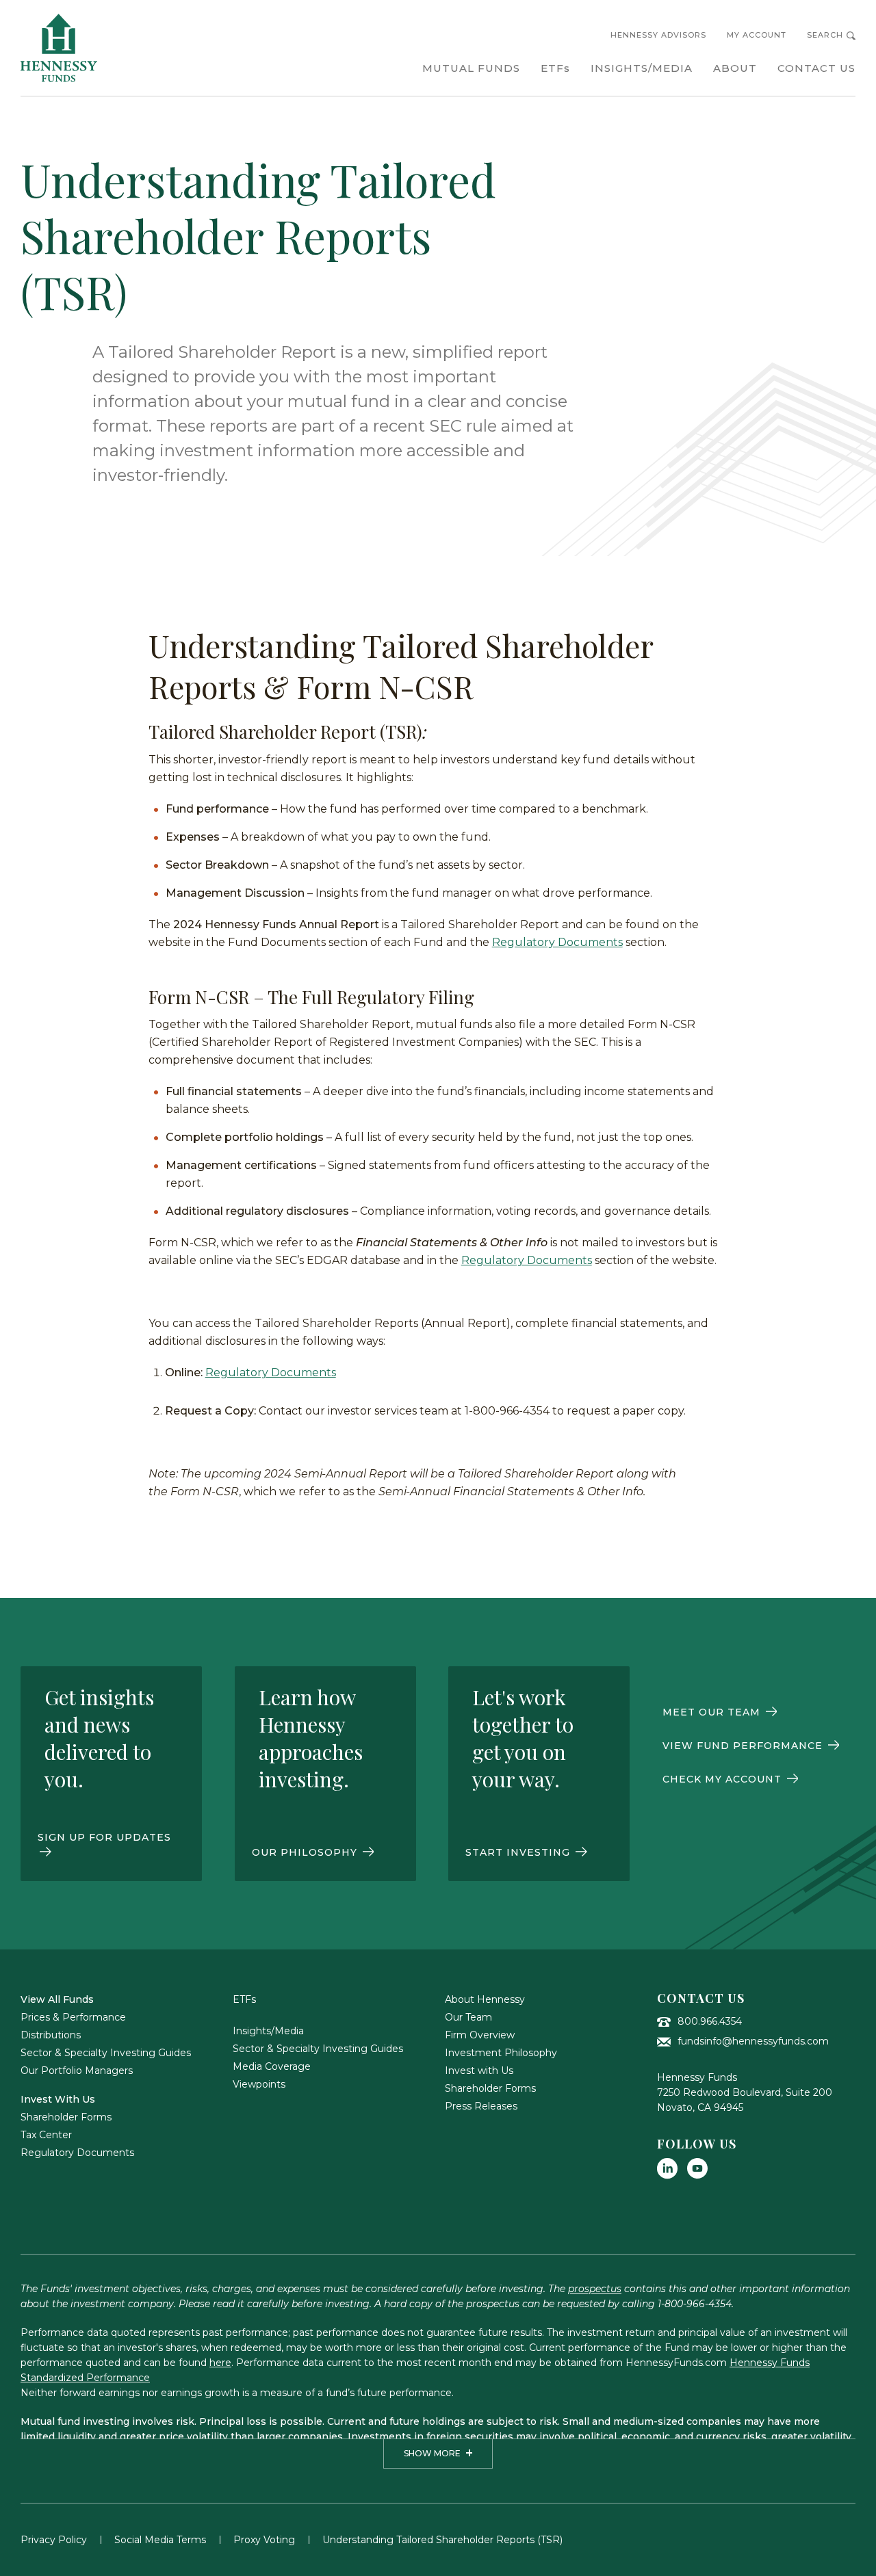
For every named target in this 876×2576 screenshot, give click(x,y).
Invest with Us (479, 2071)
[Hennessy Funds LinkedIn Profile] (667, 2168)
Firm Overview (480, 2035)
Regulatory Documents (557, 942)
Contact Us (701, 1998)
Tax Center (46, 2135)
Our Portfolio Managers (77, 2071)
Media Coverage (272, 2066)
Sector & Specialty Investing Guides (106, 2053)
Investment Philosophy (501, 2053)
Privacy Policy (54, 2540)
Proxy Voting (264, 2540)
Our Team (468, 2017)
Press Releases (481, 2106)
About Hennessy (485, 1999)
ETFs (244, 1999)
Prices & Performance (73, 2017)
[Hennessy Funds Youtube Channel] (697, 2168)
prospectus (595, 2289)
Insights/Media (268, 2031)
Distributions (51, 2035)
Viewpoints (259, 2084)
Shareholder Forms (66, 2117)
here (220, 2363)
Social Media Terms (160, 2540)
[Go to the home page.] (59, 48)
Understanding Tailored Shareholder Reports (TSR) (442, 2540)
